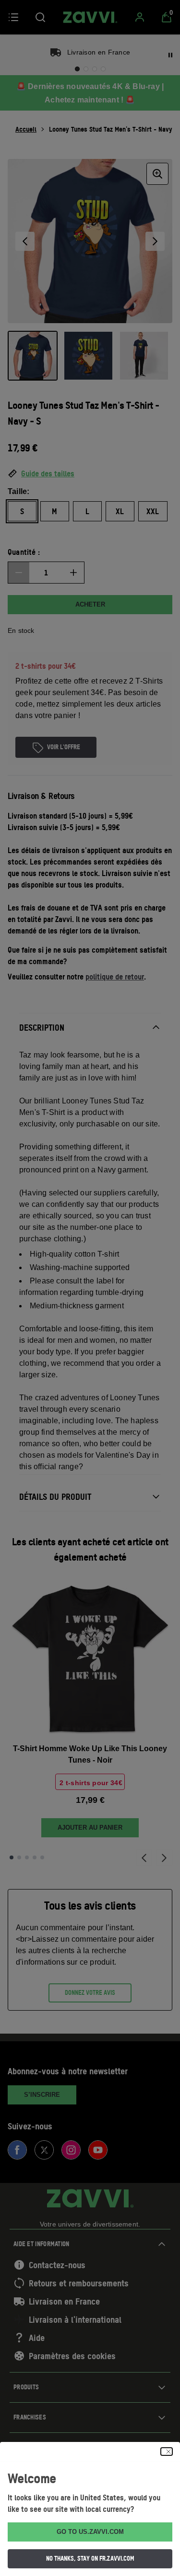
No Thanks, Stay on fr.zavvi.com (90, 2558)
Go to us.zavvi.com (90, 2532)
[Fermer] (167, 2452)
